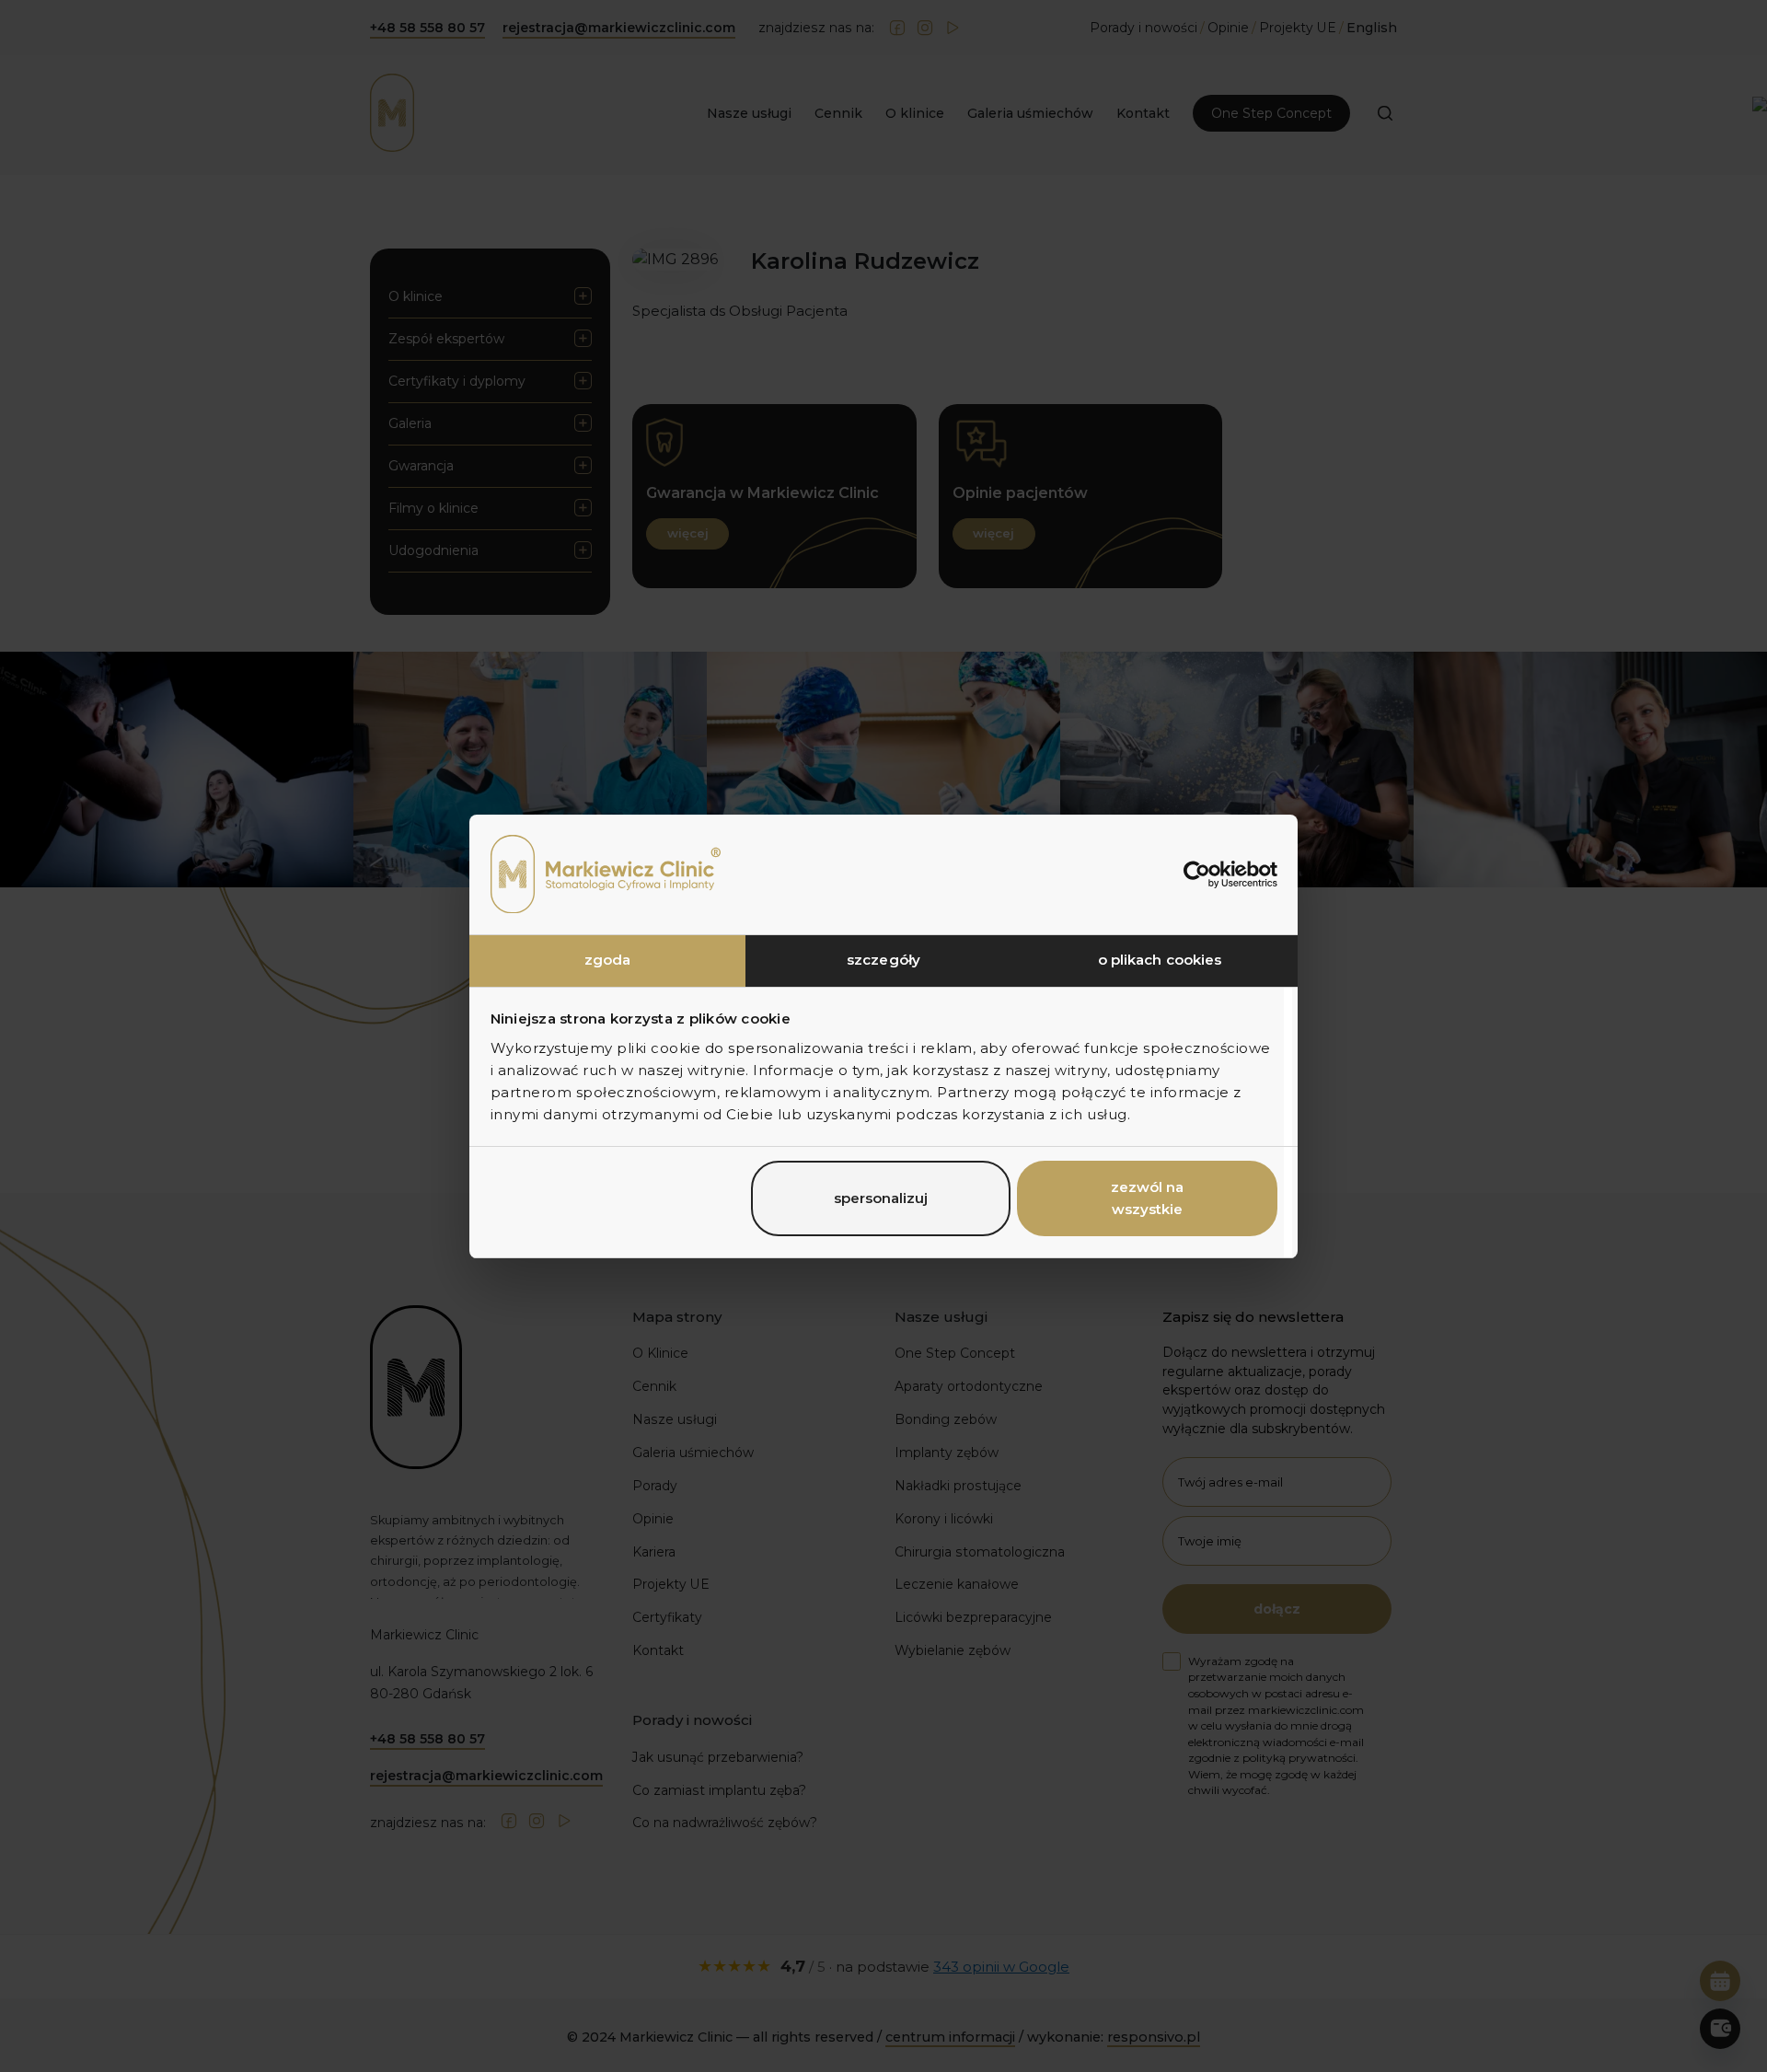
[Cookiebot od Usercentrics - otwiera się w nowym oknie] (1197, 874)
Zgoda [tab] (608, 960)
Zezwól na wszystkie (1147, 1198)
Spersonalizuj (881, 1198)
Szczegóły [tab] (883, 960)
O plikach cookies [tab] (1160, 960)
